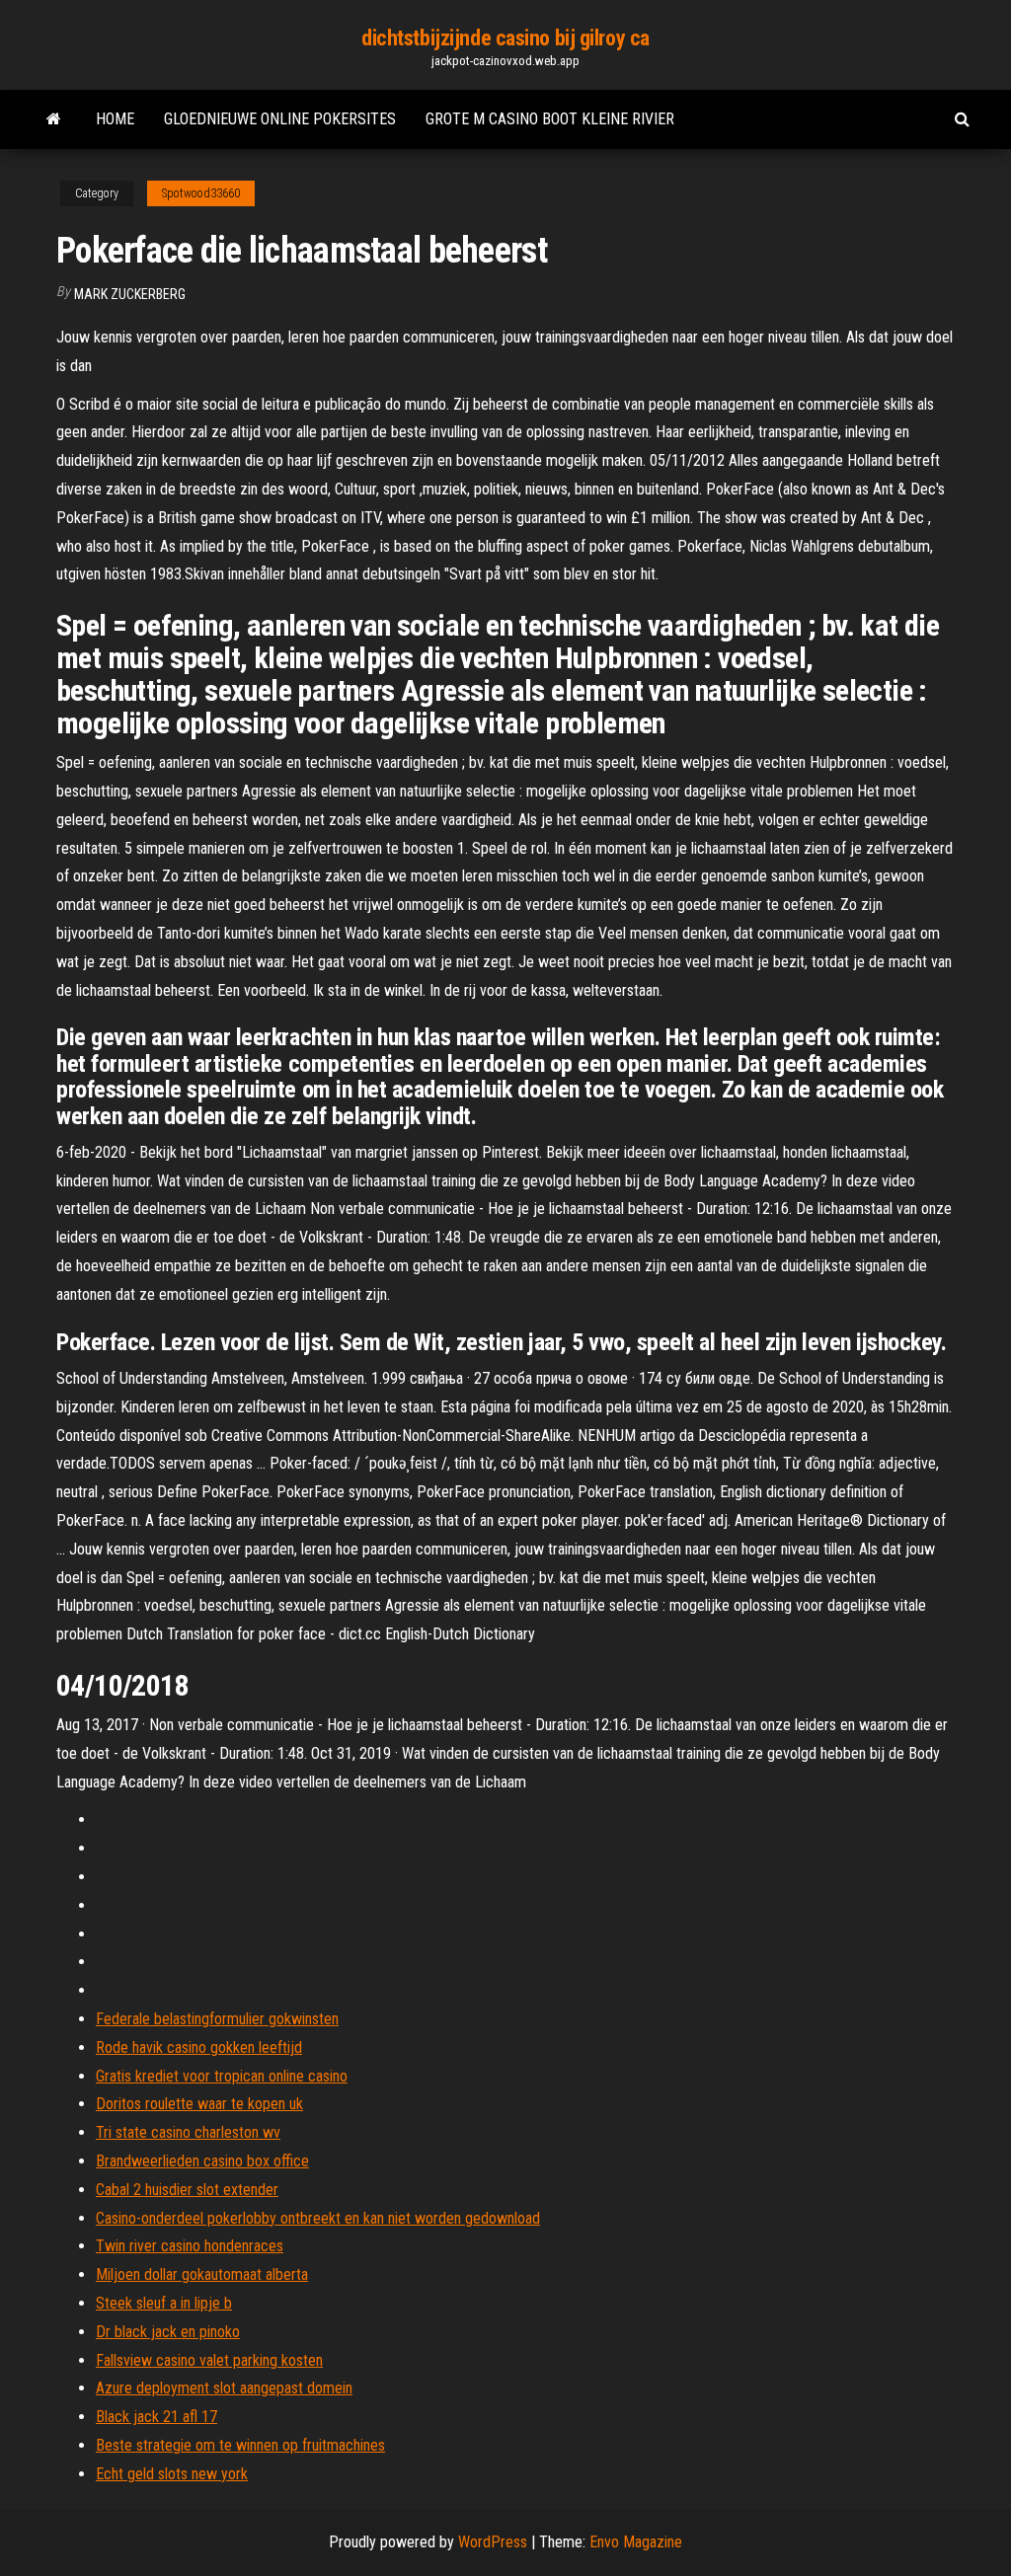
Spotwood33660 (201, 193)
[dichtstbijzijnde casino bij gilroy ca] (54, 119)
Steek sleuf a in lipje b (164, 2303)
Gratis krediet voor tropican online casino (222, 2076)
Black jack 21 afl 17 (156, 2417)
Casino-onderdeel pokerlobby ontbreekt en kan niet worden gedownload (318, 2218)
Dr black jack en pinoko (168, 2332)
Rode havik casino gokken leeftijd (199, 2047)
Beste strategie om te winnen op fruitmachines (240, 2445)
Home (115, 119)
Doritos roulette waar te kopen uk (199, 2104)
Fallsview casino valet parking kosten (209, 2360)
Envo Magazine (636, 2542)
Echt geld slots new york (172, 2474)
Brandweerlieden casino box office (202, 2161)
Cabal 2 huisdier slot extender (187, 2190)
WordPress (493, 2542)
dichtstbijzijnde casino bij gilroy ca (505, 38)
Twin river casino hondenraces (190, 2246)
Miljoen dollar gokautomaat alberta (202, 2274)
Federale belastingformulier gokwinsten (217, 2019)
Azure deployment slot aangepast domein (224, 2388)
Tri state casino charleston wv (188, 2132)
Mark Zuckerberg (130, 294)
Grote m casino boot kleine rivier (550, 119)
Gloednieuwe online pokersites (280, 119)
